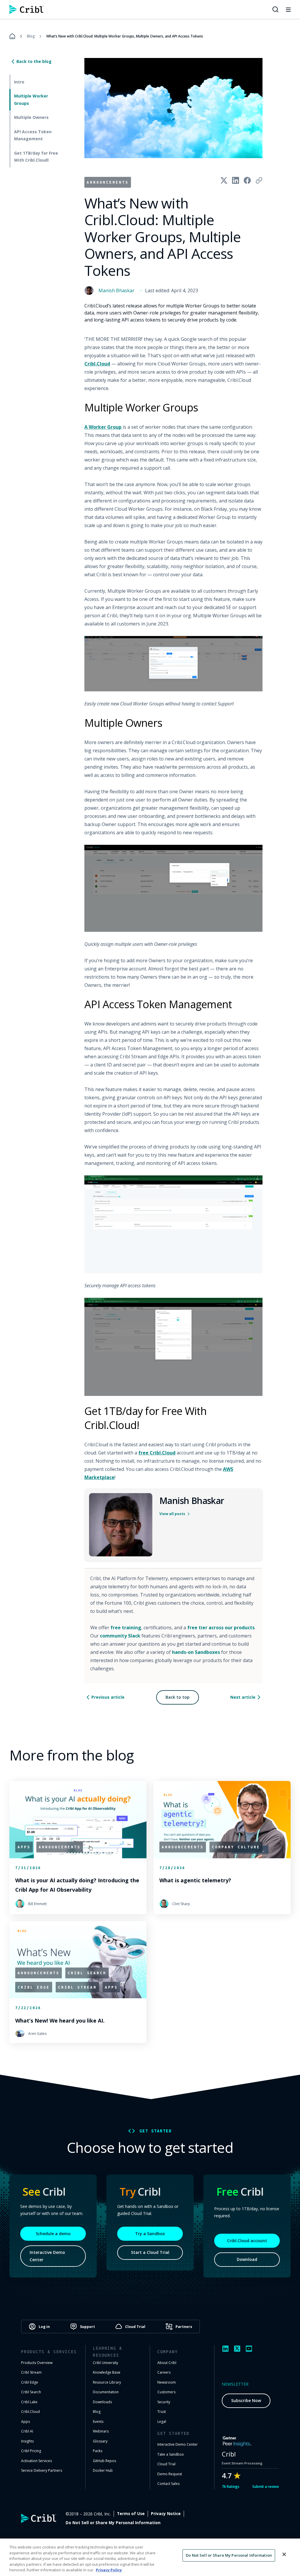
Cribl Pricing (31, 2451)
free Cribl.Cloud (157, 1453)
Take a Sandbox (171, 2454)
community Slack (120, 1636)
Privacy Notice (166, 2514)
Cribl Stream (31, 2372)
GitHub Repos (104, 2461)
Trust (162, 2412)
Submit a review (266, 2487)
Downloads (102, 2402)
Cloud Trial (166, 2464)
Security (164, 2402)
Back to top (178, 1697)
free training (126, 1628)
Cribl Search (31, 2392)
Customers (166, 2392)
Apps (25, 2422)
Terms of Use (131, 2514)
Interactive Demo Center (47, 2256)
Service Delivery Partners (42, 2470)
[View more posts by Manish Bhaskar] (121, 1525)
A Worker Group (103, 427)
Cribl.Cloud (97, 364)
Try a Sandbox (150, 2234)
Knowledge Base (107, 2372)
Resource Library (107, 2382)
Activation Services (36, 2461)
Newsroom (167, 2382)
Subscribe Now (246, 2400)
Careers (164, 2372)
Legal (162, 2422)
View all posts (172, 1514)
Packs (98, 2451)
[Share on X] (224, 180)
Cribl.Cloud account (247, 2241)
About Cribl (167, 2363)
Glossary (100, 2441)
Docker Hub (103, 2470)
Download (247, 2259)
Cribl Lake (29, 2402)
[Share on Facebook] (247, 180)
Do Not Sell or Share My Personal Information (113, 2523)
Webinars (101, 2431)
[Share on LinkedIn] (236, 180)
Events (98, 2422)
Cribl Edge (30, 2382)
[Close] (284, 2554)
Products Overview (37, 2363)
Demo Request (170, 2474)
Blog (31, 36)
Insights (27, 2441)
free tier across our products (221, 1628)
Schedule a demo (53, 2234)
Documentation (106, 2392)
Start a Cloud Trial (150, 2252)
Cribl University (105, 2363)
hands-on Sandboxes (196, 1652)
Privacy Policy (109, 2570)
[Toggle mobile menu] (288, 9)
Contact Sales (168, 2484)
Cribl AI (27, 2431)
